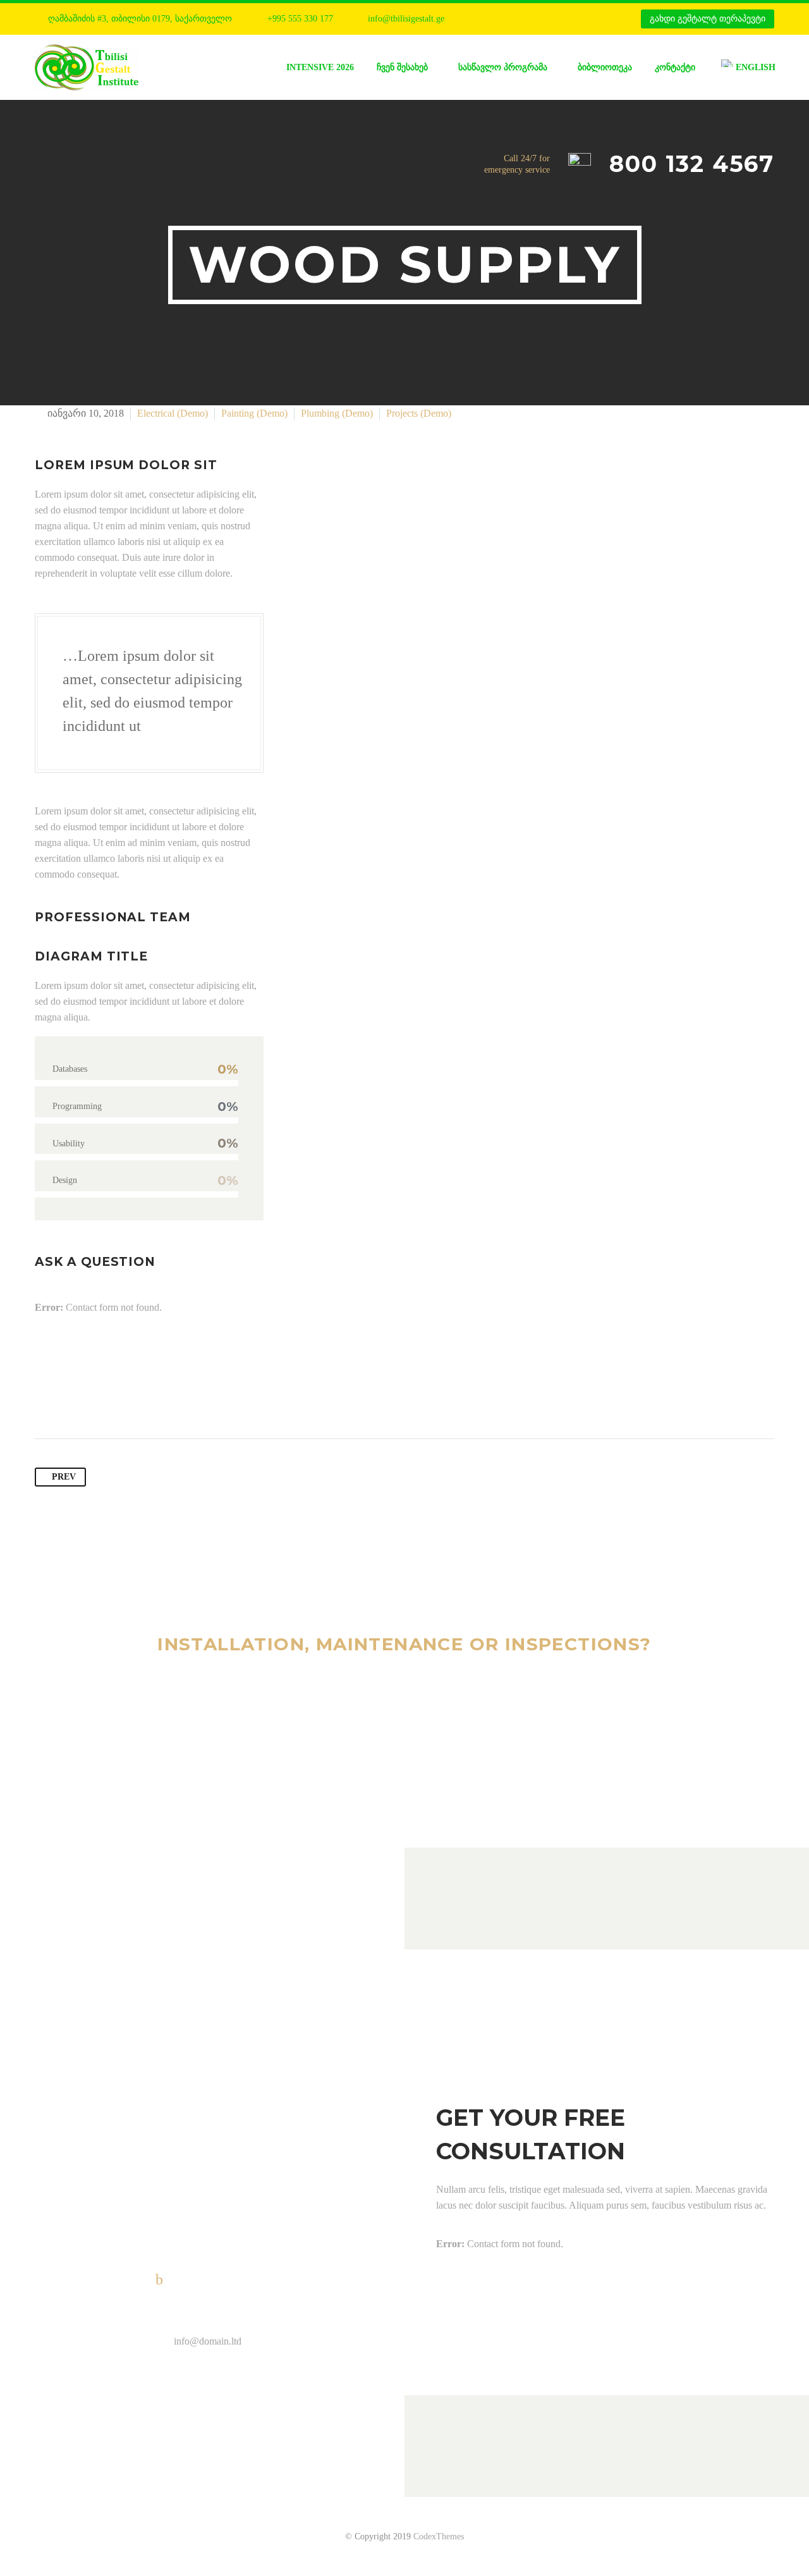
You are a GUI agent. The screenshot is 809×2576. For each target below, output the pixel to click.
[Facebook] (495, 19)
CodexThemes (439, 2536)
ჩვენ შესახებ (402, 67)
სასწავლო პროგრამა (503, 67)
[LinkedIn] (142, 1399)
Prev (64, 1477)
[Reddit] (166, 1399)
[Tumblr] (118, 1399)
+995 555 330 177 (300, 19)
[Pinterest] (94, 1399)
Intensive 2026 (320, 67)
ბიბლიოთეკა (605, 67)
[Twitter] (70, 1399)
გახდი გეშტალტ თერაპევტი (708, 19)
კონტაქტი (675, 67)
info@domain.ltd (208, 2341)
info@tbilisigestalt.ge (406, 19)
